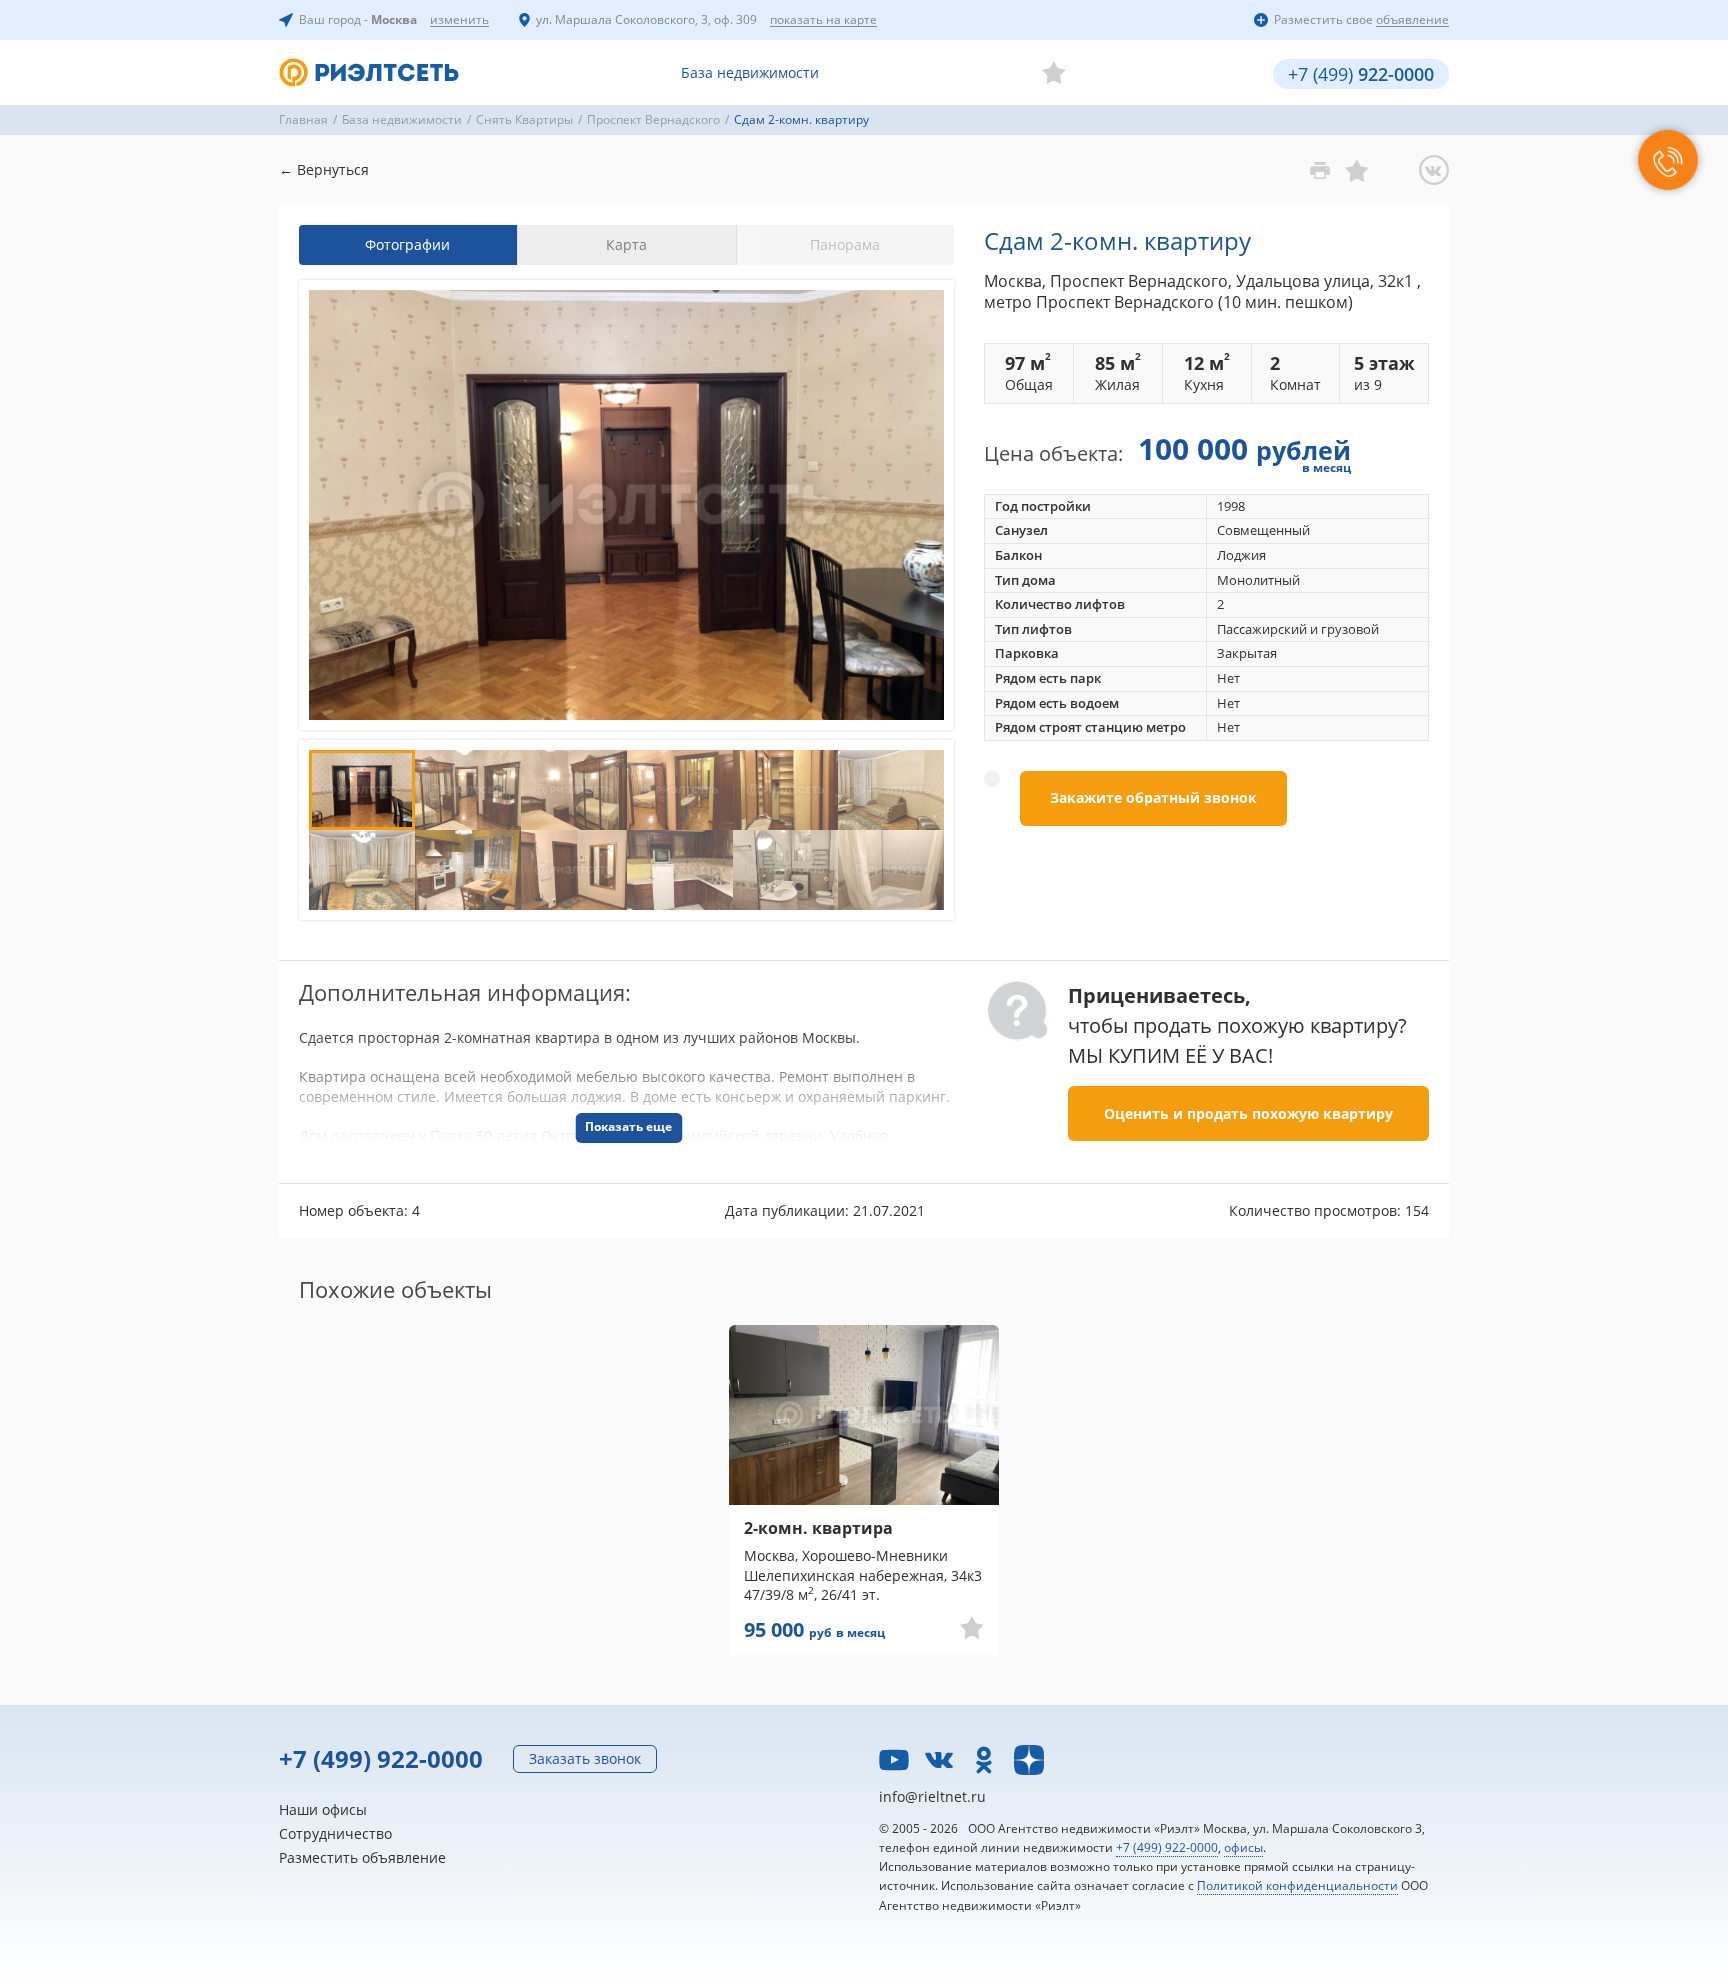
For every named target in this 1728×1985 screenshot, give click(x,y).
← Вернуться (324, 169)
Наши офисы (323, 1809)
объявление (1412, 20)
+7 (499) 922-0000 (381, 1758)
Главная (303, 120)
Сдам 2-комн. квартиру (801, 120)
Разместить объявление (362, 1857)
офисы (1243, 1847)
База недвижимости (750, 72)
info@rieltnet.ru (932, 1796)
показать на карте (823, 20)
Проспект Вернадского (653, 120)
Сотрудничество (335, 1833)
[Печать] (1320, 170)
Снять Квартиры (524, 120)
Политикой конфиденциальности (1297, 1885)
